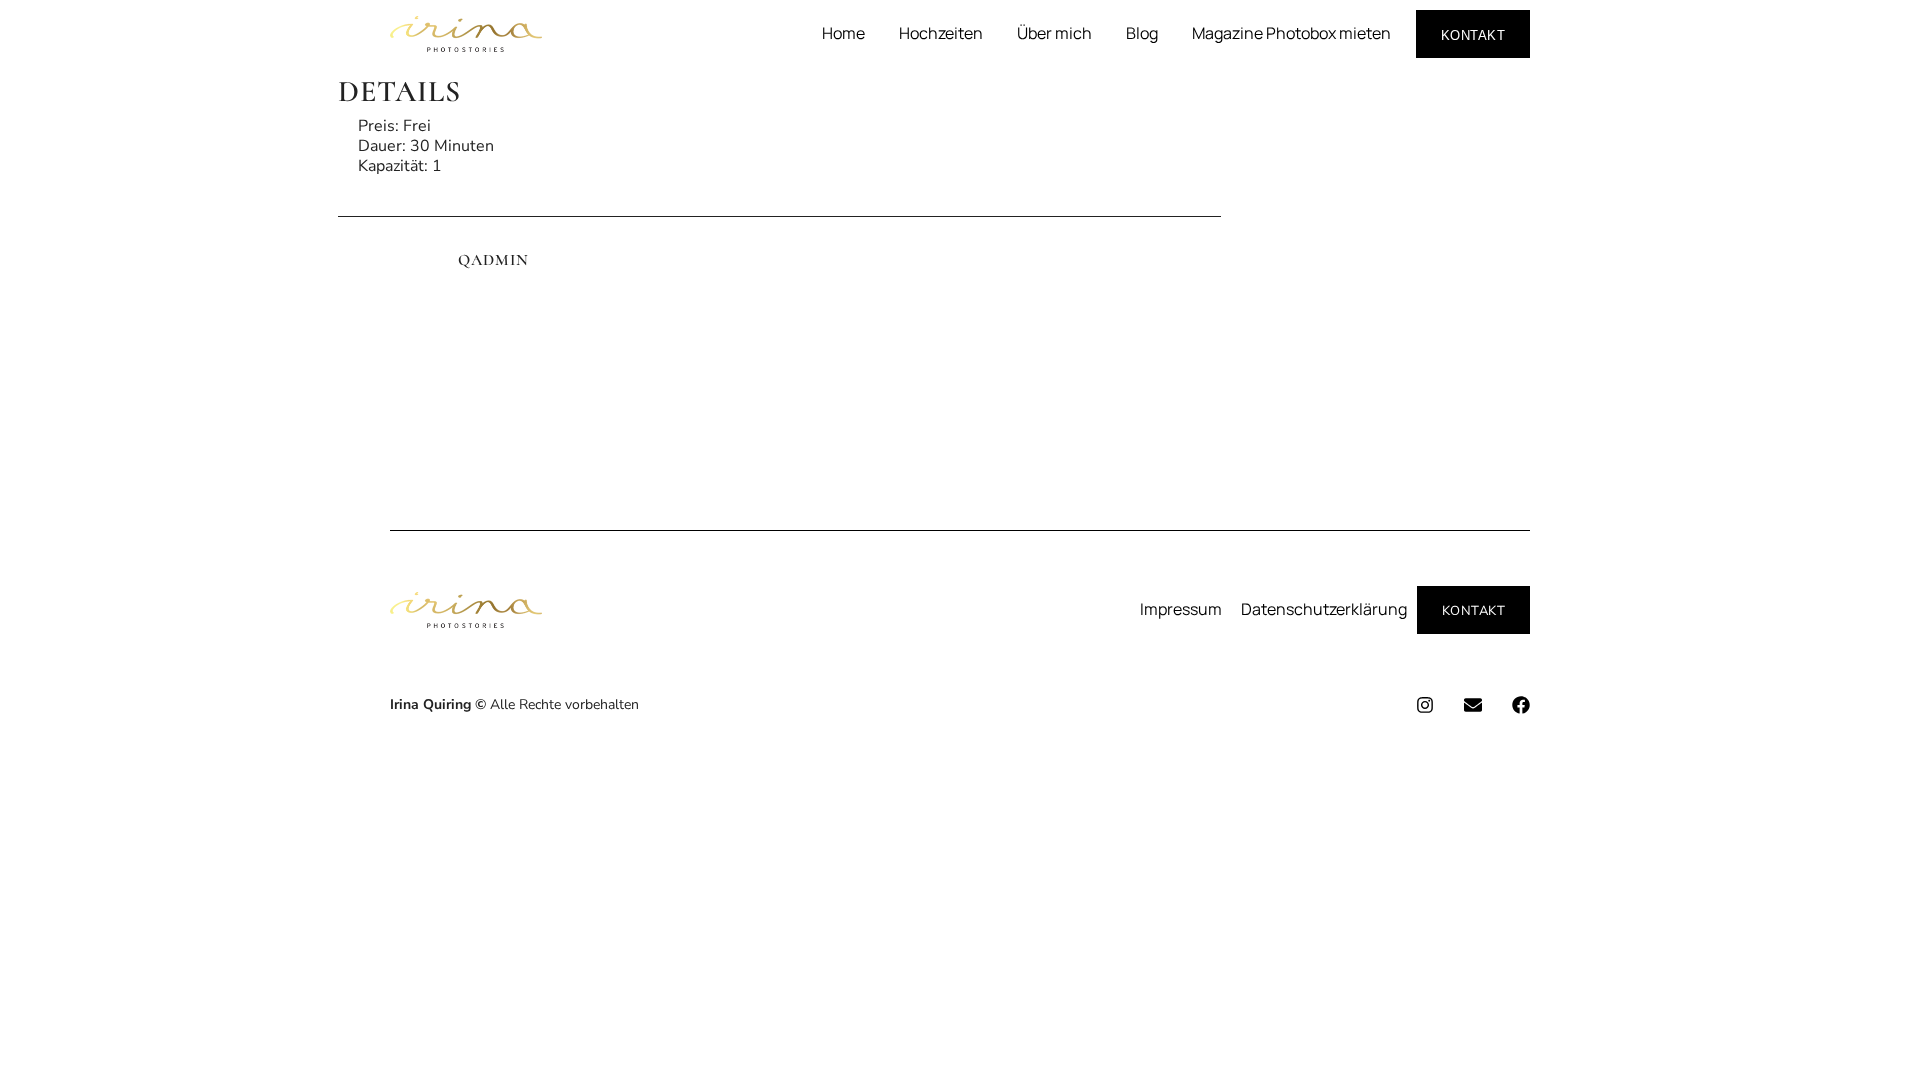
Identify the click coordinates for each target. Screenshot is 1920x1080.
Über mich (1054, 33)
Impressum (1181, 609)
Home (843, 33)
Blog (1142, 33)
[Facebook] (1521, 705)
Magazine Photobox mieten (1291, 33)
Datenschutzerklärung (1324, 609)
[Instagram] (1425, 705)
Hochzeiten (941, 33)
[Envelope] (1473, 705)
